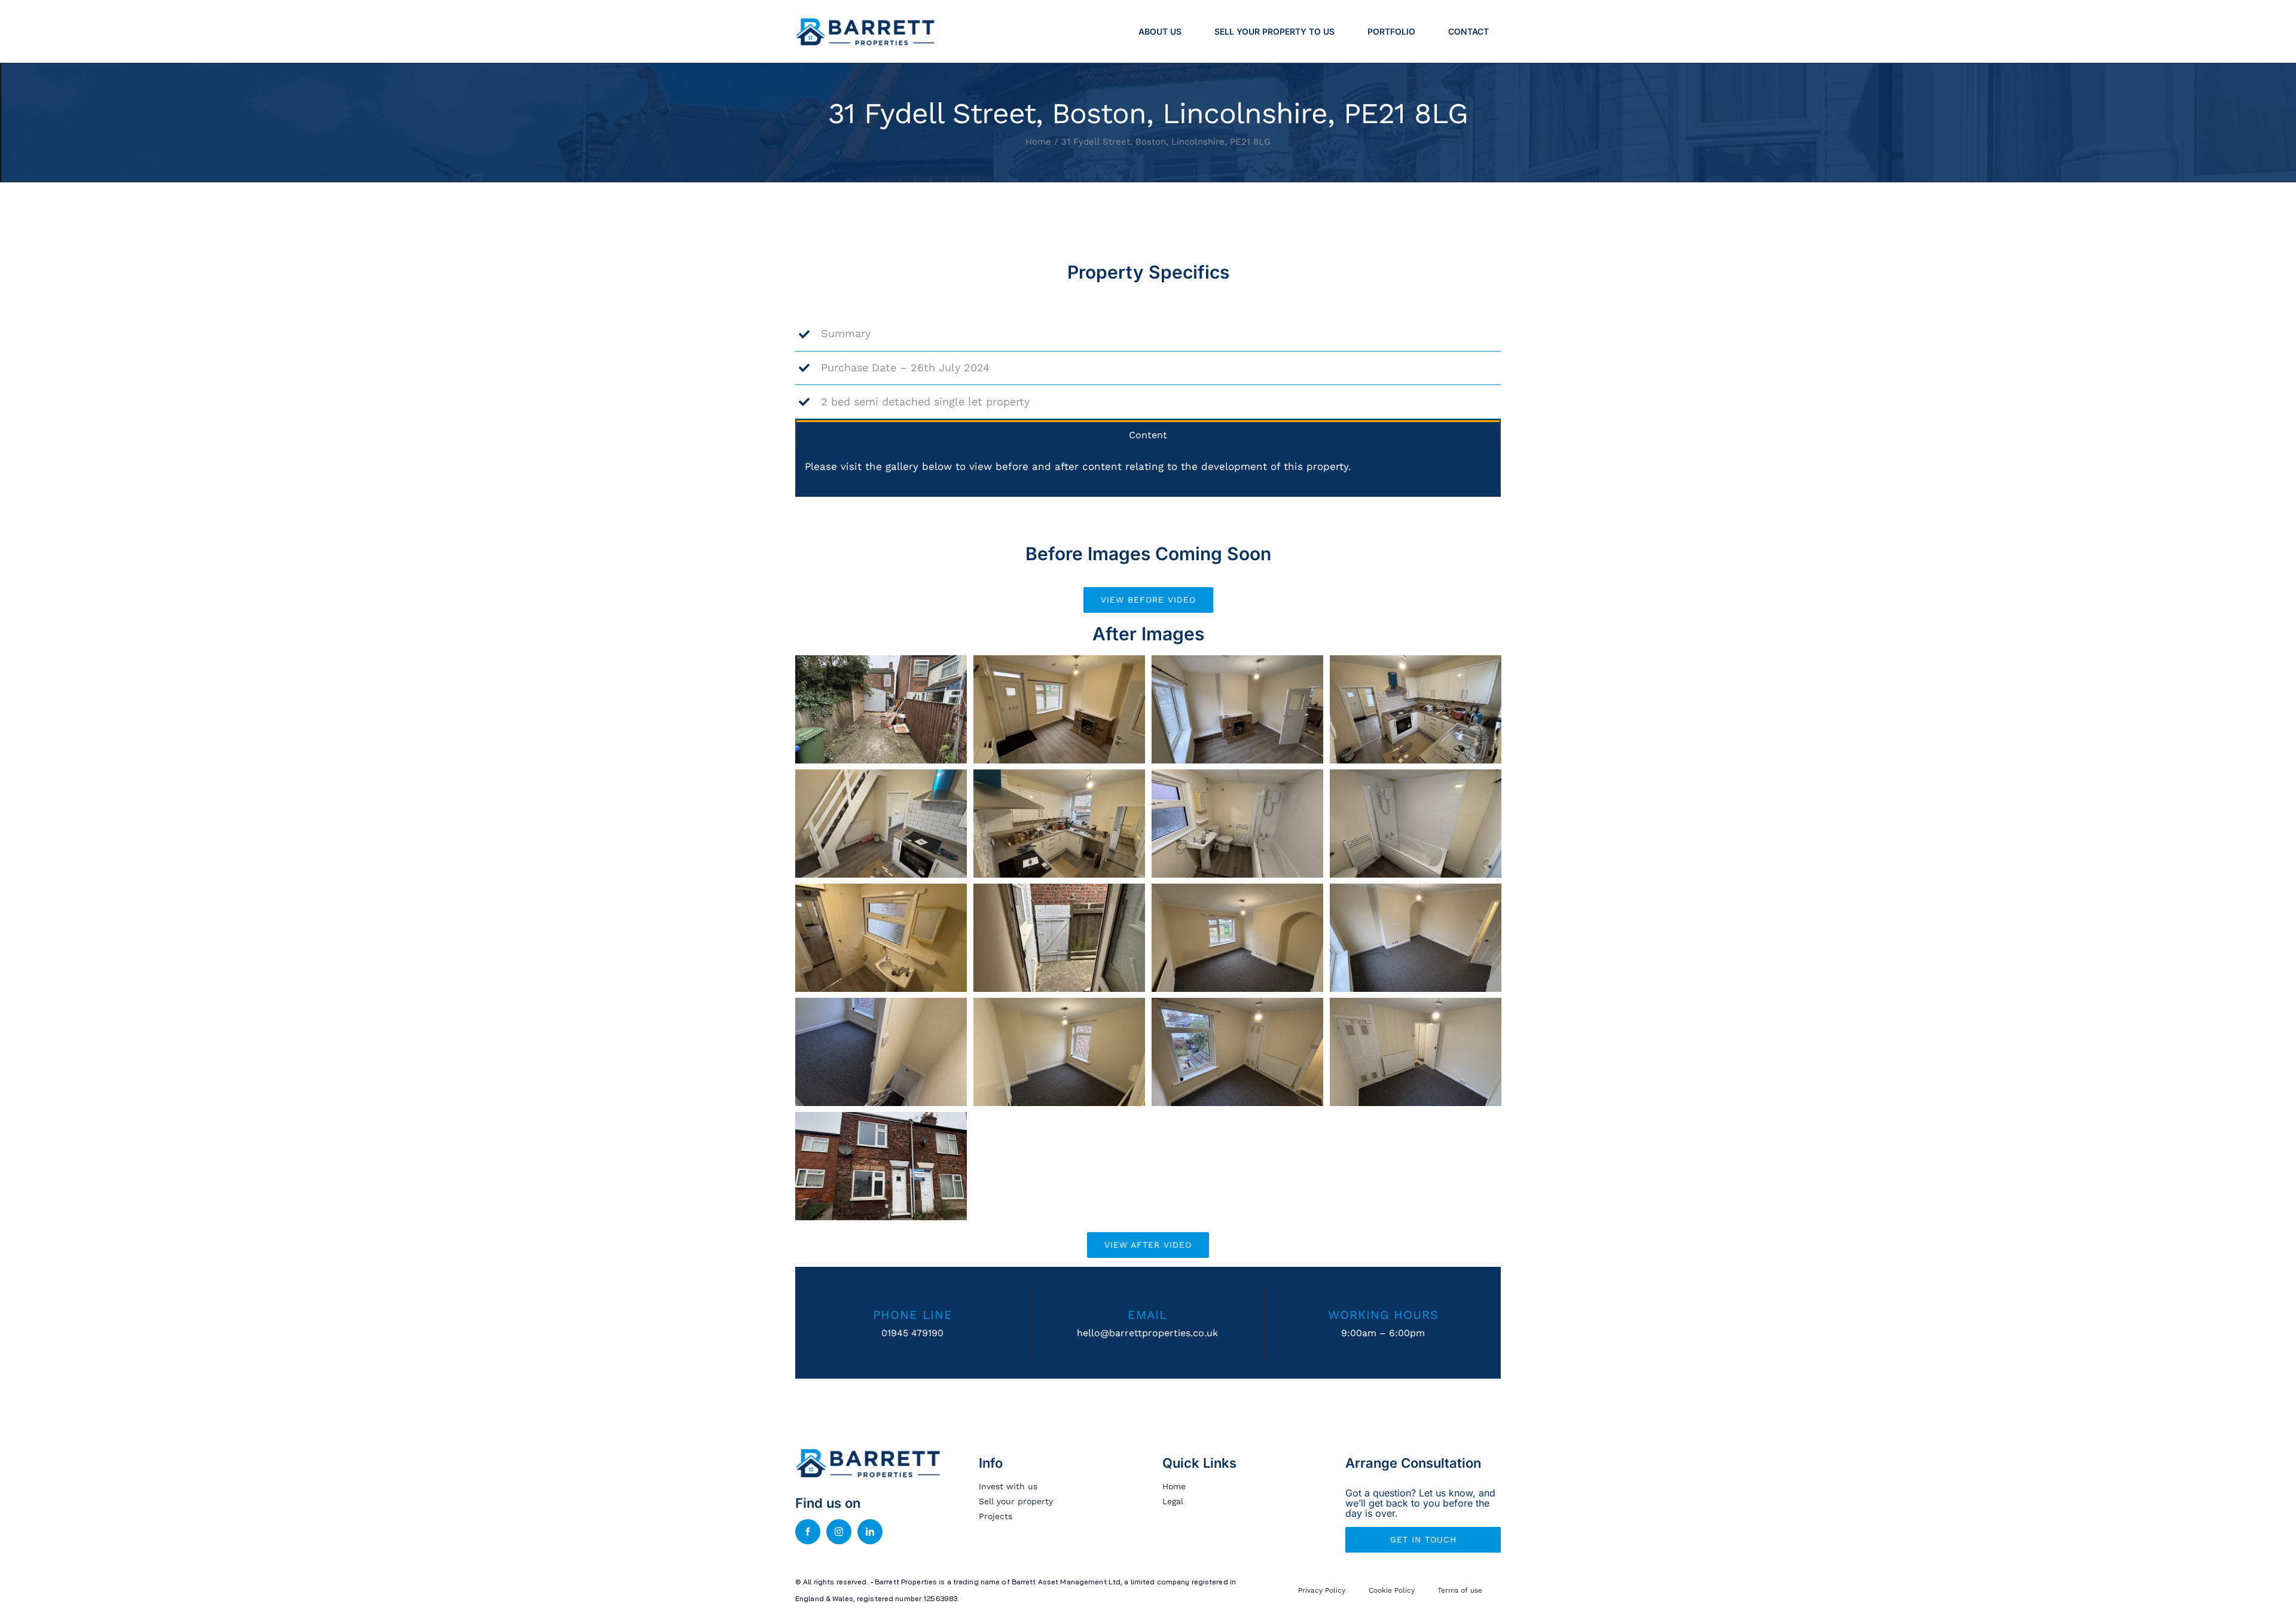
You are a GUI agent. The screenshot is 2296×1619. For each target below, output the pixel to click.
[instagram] (839, 1532)
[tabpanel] (1148, 473)
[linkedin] (870, 1532)
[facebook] (808, 1532)
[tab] (1148, 434)
